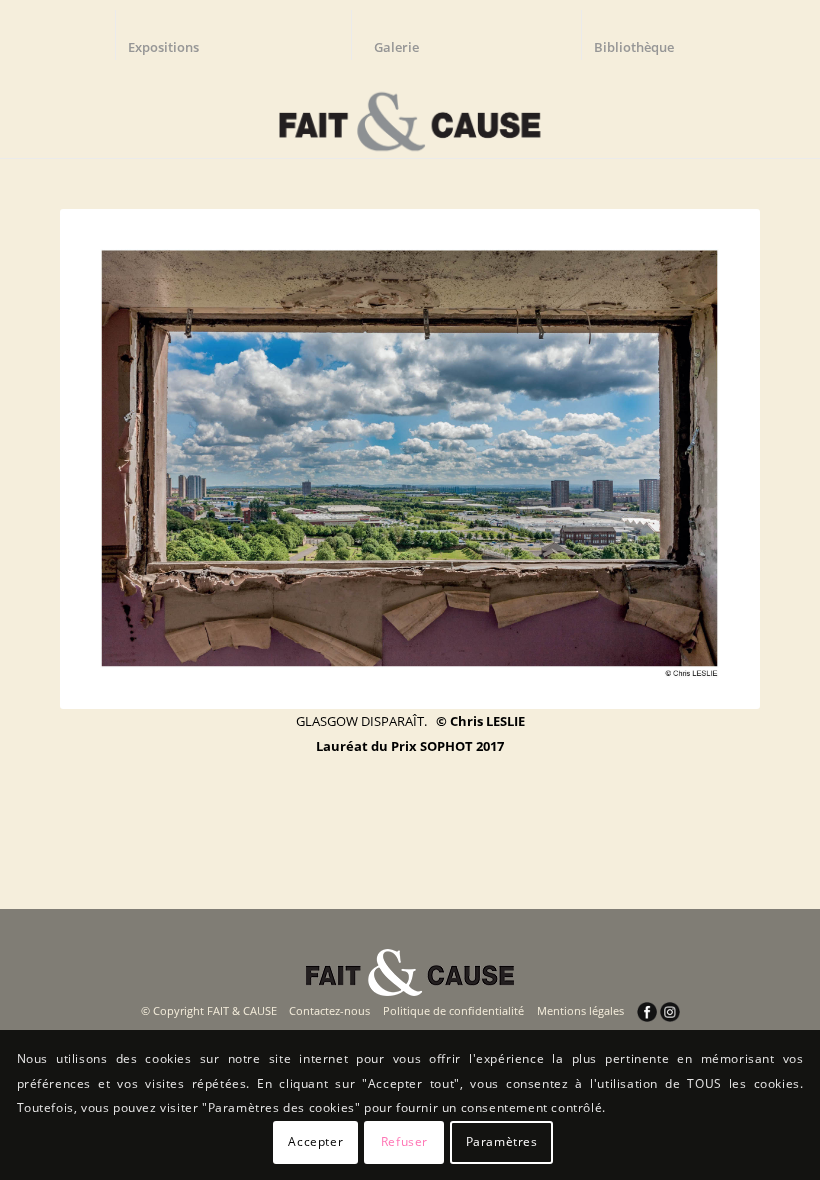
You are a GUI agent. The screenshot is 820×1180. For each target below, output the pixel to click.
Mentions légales (580, 1010)
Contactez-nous (329, 1010)
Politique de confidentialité (453, 1010)
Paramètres (502, 1141)
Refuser (404, 1141)
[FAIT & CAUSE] (409, 114)
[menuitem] (173, 35)
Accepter (315, 1141)
